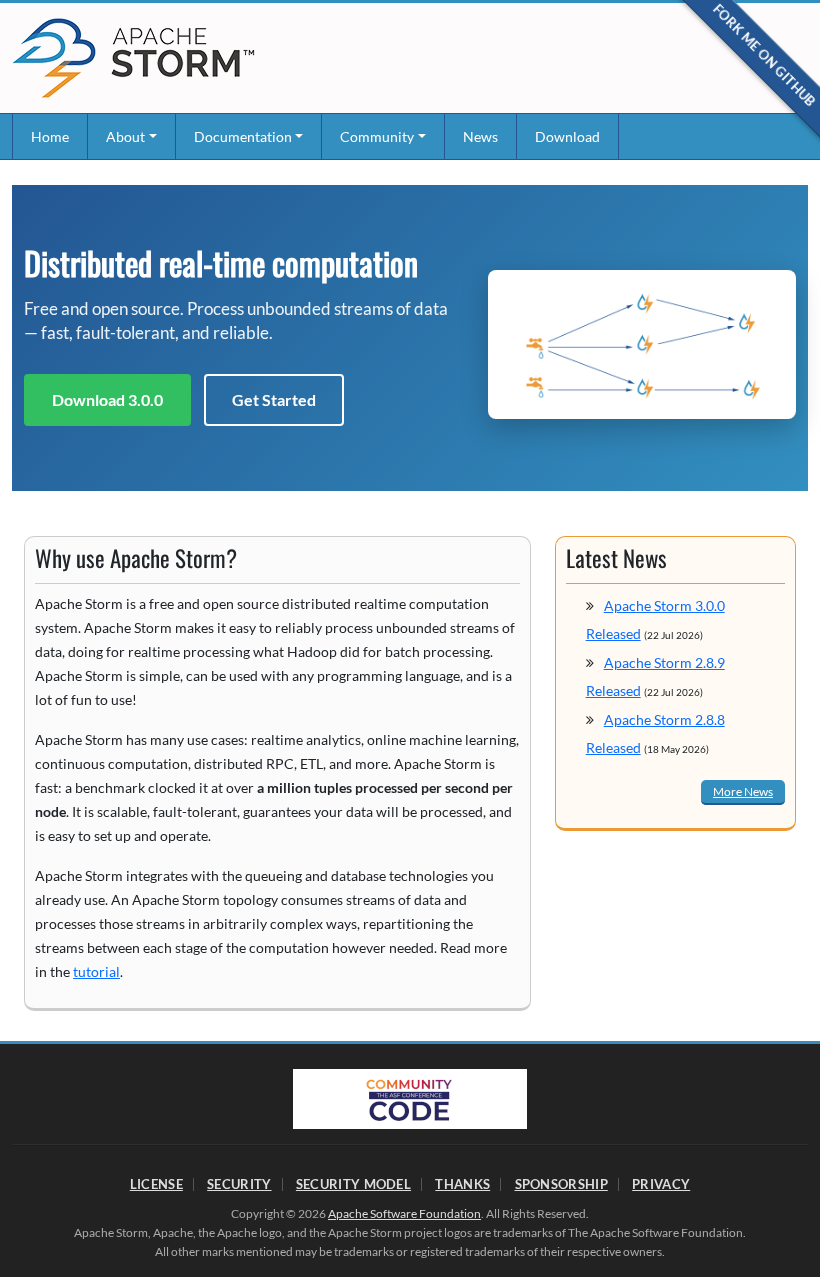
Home (50, 136)
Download (567, 136)
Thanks (462, 1184)
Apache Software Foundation (404, 1213)
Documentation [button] (243, 136)
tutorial (96, 971)
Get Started (274, 399)
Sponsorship (561, 1184)
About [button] (125, 136)
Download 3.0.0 (107, 399)
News (480, 136)
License (156, 1184)
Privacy (661, 1184)
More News (743, 791)
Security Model (353, 1184)
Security (239, 1184)
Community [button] (377, 136)
